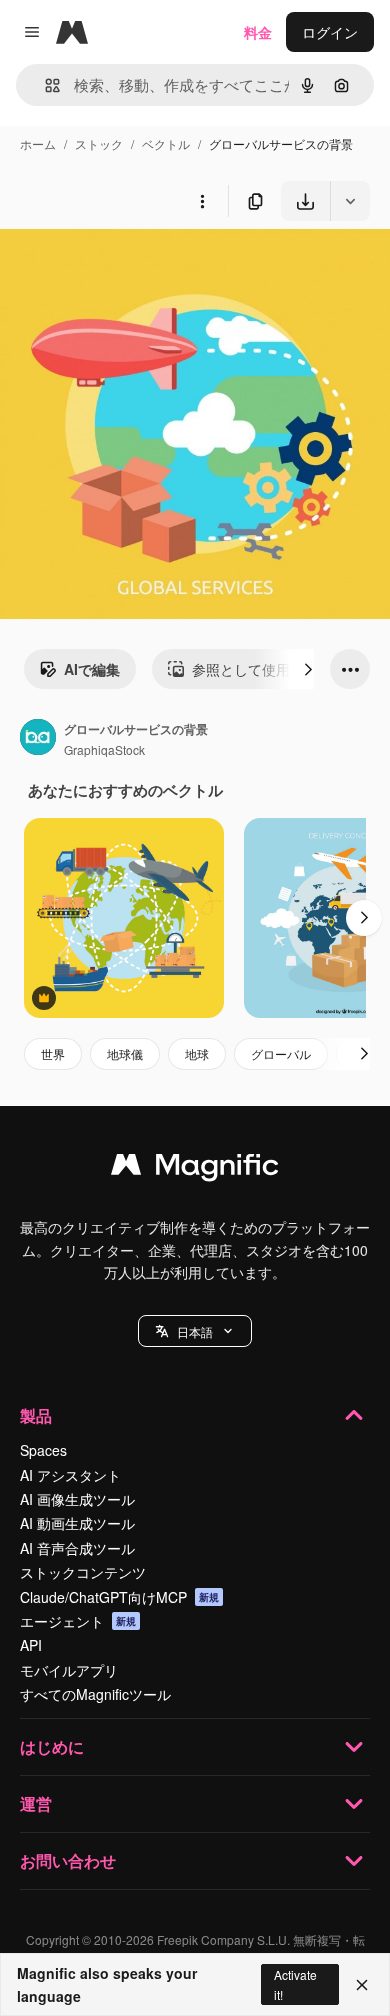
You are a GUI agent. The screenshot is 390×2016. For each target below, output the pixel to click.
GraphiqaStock (104, 749)
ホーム (38, 143)
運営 (36, 1803)
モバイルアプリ (69, 1670)
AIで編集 (92, 669)
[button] (195, 1331)
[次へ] (308, 669)
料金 (258, 32)
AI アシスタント (70, 1475)
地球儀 (125, 1053)
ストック (99, 143)
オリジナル (137, 267)
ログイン (330, 32)
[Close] (362, 1985)
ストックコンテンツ (83, 1572)
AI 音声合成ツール (77, 1548)
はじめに (52, 1746)
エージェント (78, 1621)
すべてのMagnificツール (95, 1694)
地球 (197, 1053)
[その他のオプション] (202, 201)
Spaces (43, 1450)
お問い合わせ (68, 1860)
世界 (53, 1053)
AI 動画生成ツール (77, 1523)
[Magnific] (195, 1169)
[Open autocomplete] (44, 85)
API (31, 1645)
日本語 (195, 1331)
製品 (36, 1415)
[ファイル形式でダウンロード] (350, 201)
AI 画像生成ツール (77, 1499)
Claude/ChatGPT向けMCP (119, 1597)
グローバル (281, 1053)
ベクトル (166, 143)
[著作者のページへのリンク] (38, 739)
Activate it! (295, 1984)
